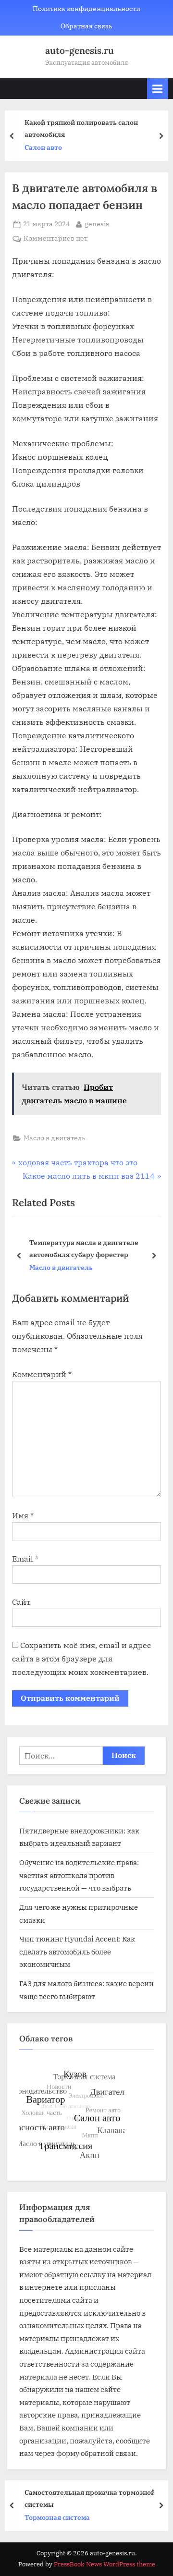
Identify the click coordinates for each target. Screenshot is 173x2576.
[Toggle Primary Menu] (158, 89)
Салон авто (43, 147)
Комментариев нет (56, 239)
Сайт (21, 1602)
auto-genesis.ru (80, 50)
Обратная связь (86, 26)
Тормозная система (57, 2517)
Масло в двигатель (55, 1138)
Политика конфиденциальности (86, 9)
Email (25, 1559)
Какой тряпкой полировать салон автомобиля (81, 128)
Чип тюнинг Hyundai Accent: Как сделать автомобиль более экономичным (77, 1951)
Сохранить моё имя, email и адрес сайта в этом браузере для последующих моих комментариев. (81, 1659)
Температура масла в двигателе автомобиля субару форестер (84, 1248)
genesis (97, 224)
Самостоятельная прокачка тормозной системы (90, 2498)
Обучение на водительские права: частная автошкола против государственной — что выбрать (79, 1875)
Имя (23, 1515)
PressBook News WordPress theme (105, 2564)
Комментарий (42, 1374)
